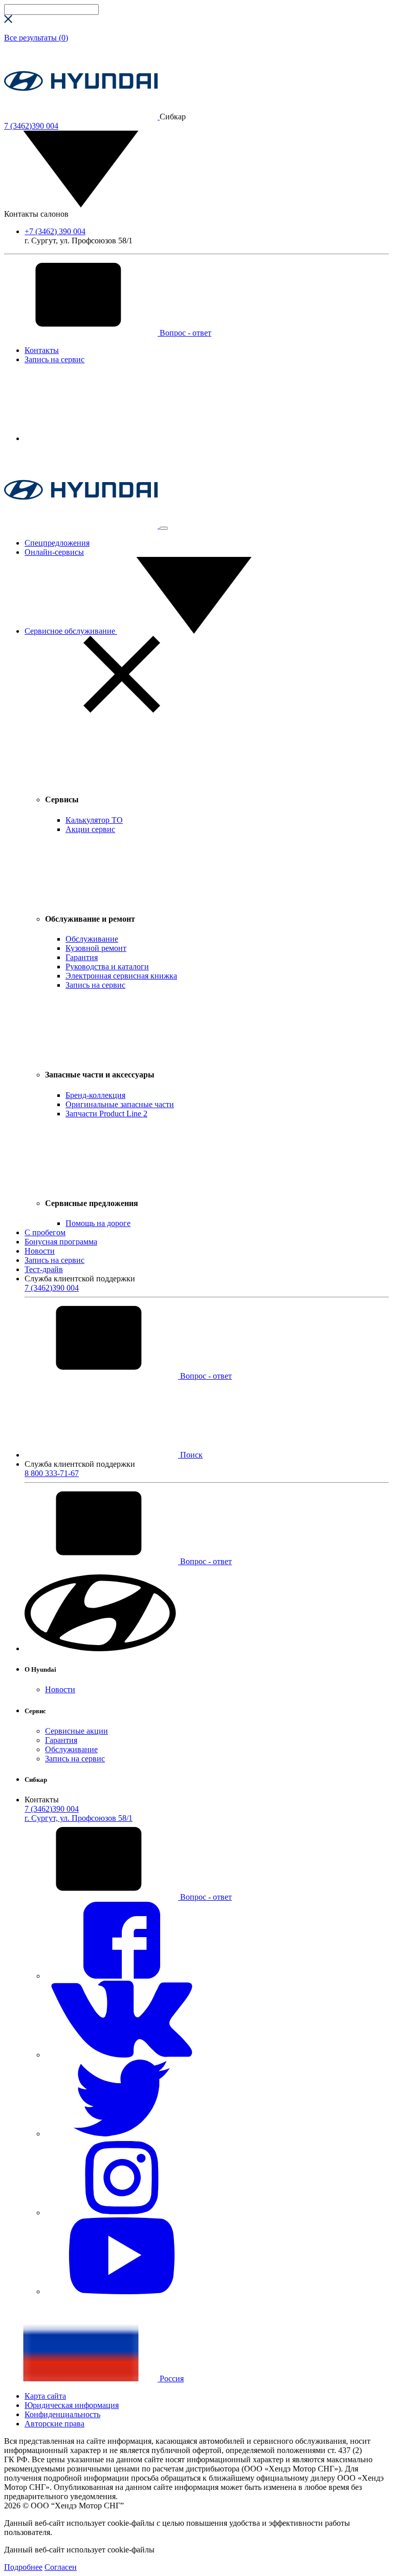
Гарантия (61, 1740)
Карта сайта (45, 2396)
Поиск (190, 1455)
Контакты (42, 350)
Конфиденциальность (62, 2414)
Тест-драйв (44, 1269)
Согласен (61, 2567)
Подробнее (23, 2567)
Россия (171, 2378)
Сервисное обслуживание (71, 631)
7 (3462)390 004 (52, 1288)
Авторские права (54, 2424)
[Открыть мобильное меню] (164, 528)
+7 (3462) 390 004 (55, 231)
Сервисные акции (77, 1731)
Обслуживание (71, 1749)
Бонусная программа (61, 1242)
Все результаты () (36, 38)
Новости (40, 1251)
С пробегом (45, 1232)
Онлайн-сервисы (54, 552)
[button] (101, 1648)
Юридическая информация (72, 2405)
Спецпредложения (57, 543)
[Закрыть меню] (122, 710)
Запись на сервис (54, 359)
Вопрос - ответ (184, 333)
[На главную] (82, 117)
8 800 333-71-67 (52, 1473)
